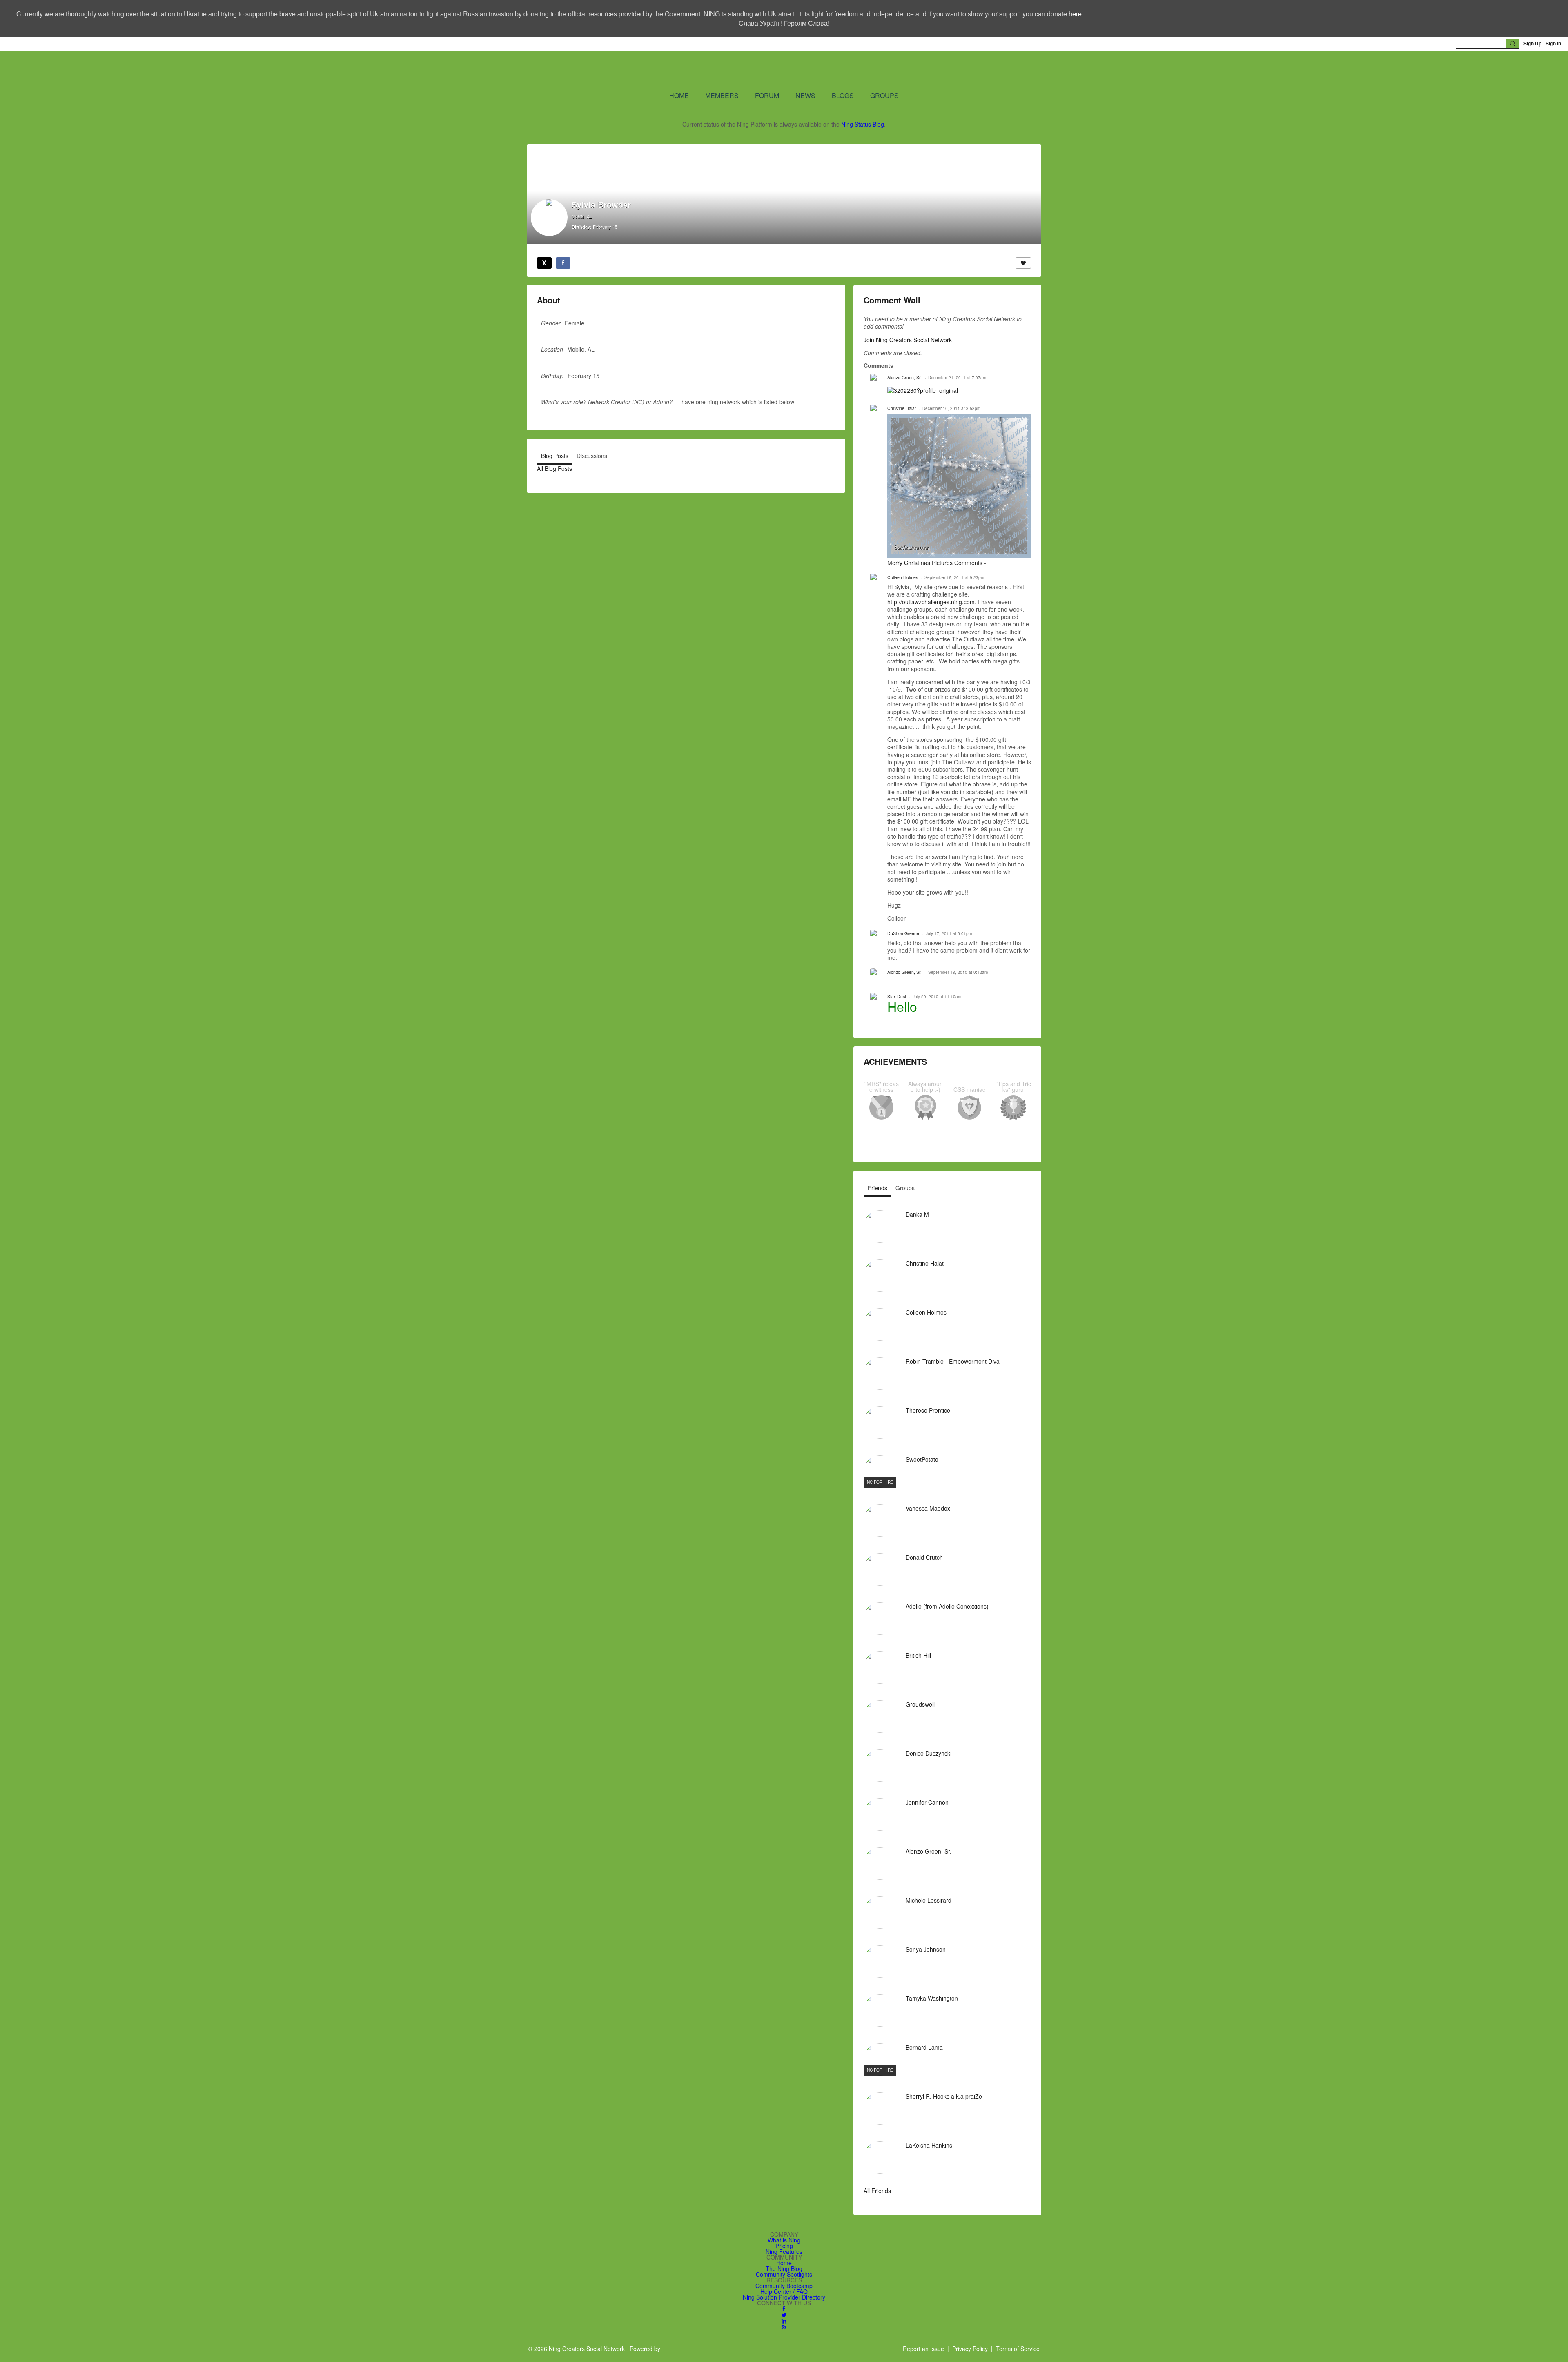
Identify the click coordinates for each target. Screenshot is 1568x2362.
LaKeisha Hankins (929, 2145)
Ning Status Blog (863, 124)
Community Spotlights (784, 2274)
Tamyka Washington (932, 1998)
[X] (544, 263)
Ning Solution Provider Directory (784, 2297)
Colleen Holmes (903, 577)
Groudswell (920, 1704)
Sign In (1553, 43)
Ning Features (784, 2251)
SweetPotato (922, 1459)
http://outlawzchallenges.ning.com (931, 602)
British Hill (918, 1655)
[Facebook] (563, 263)
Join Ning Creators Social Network (908, 340)
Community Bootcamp (784, 2286)
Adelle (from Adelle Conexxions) (947, 1606)
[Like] (1023, 263)
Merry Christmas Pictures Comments (935, 563)
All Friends (877, 2191)
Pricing (784, 2246)
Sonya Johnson (926, 1949)
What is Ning (784, 2240)
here (1075, 14)
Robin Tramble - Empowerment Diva (953, 1361)
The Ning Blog (784, 2268)
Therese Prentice (928, 1410)
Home (784, 2263)
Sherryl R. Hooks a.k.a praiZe (944, 2096)
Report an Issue (923, 2349)
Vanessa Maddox (928, 1508)
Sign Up (1532, 43)
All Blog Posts (555, 468)
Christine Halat (902, 408)
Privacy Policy (970, 2349)
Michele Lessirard (929, 1900)
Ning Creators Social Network (686, 70)
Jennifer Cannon (927, 1802)
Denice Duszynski (929, 1753)
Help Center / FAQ (784, 2291)
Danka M (917, 1214)
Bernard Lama (924, 2047)
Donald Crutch (924, 1557)
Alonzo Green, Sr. (904, 377)
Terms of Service (1018, 2349)
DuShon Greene (903, 933)
